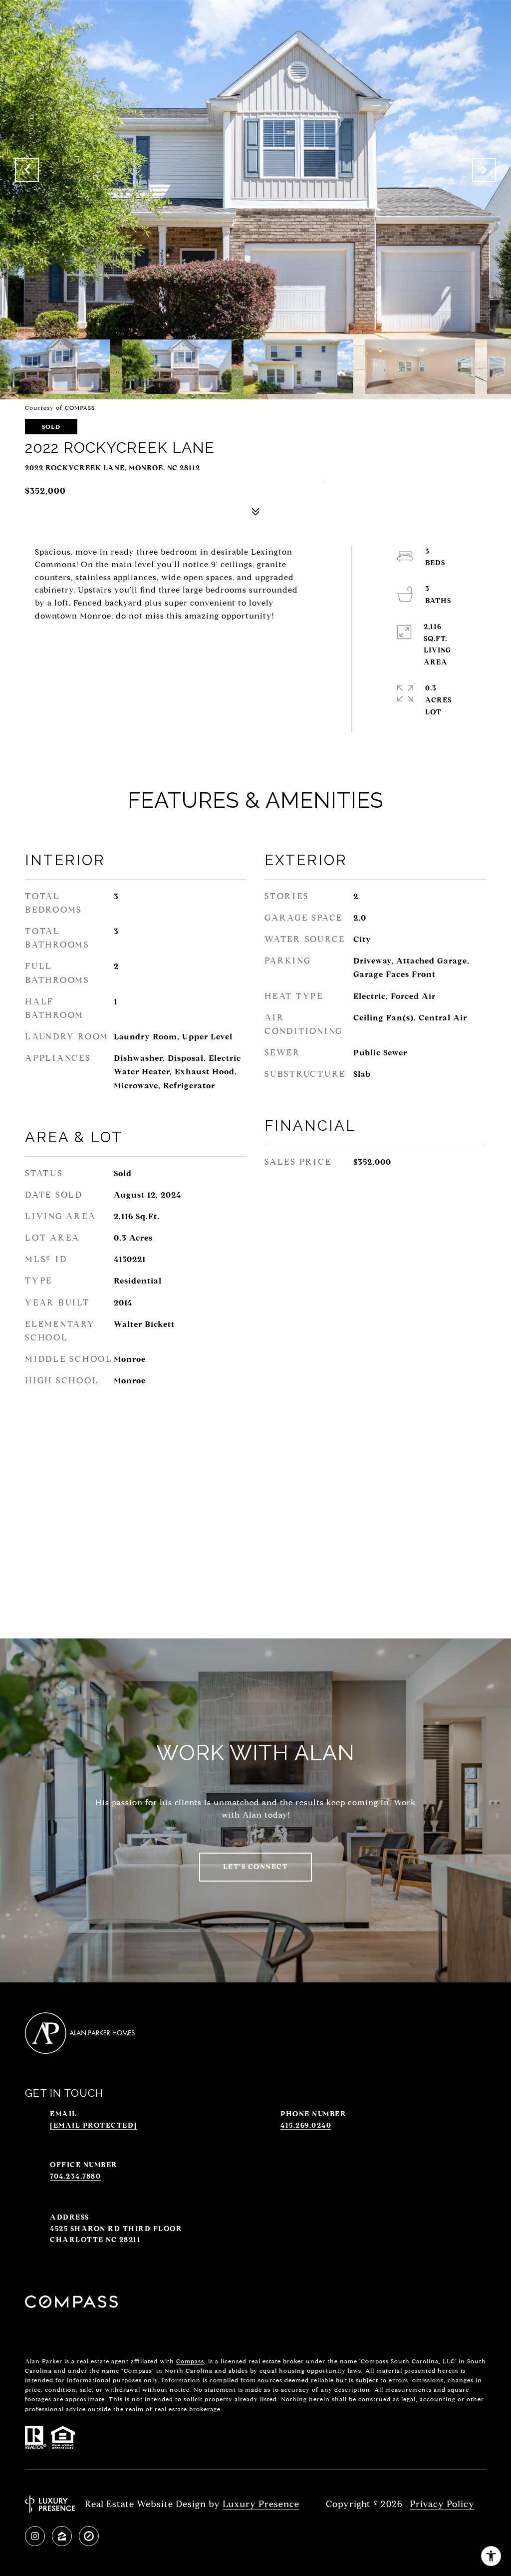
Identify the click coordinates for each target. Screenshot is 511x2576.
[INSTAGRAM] (35, 2536)
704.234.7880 (75, 2176)
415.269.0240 (306, 2125)
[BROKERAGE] (89, 2536)
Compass (190, 2361)
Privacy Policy (442, 2504)
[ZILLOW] (62, 2536)
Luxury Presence (261, 2504)
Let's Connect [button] (256, 1867)
